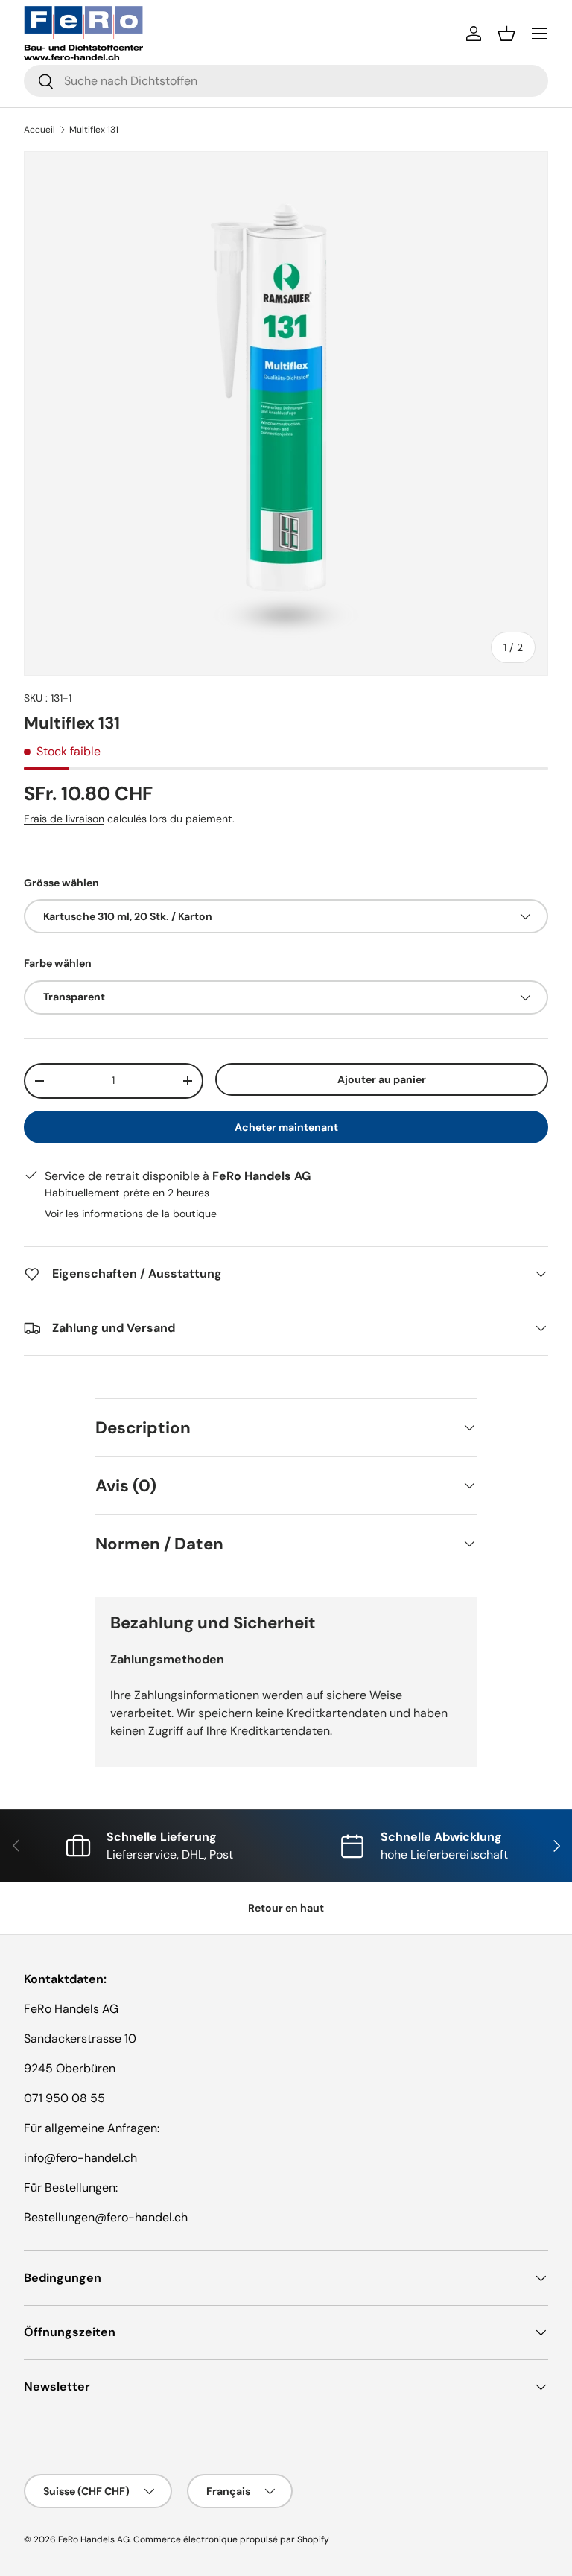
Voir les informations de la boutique (131, 1214)
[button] (506, 34)
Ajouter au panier (382, 1079)
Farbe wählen (58, 963)
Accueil (39, 130)
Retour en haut (286, 1908)
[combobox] (286, 81)
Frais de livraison (64, 819)
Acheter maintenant (286, 1127)
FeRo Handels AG (94, 2539)
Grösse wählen (61, 883)
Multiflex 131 (94, 130)
